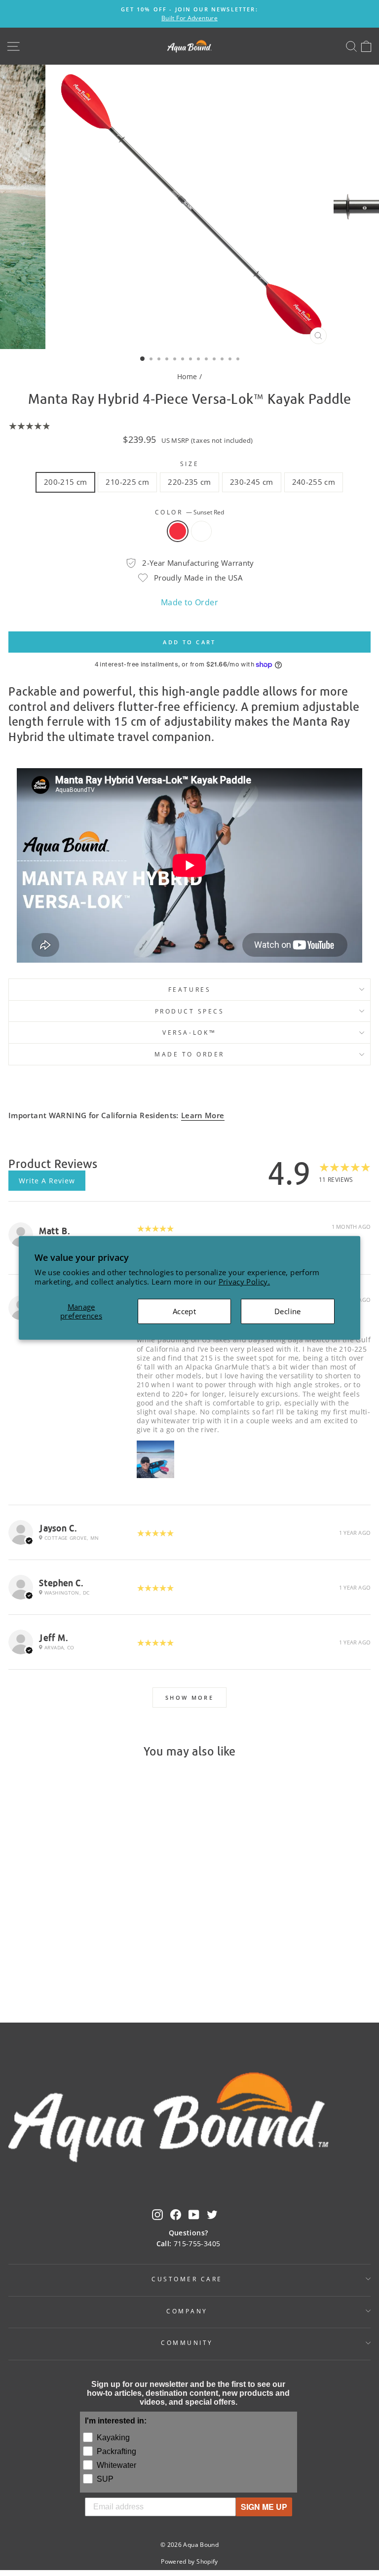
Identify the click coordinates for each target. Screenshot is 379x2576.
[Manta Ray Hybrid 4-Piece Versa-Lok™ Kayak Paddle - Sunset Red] (72, 1967)
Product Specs (190, 1011)
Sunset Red (178, 531)
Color (189, 512)
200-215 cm (66, 482)
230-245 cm (252, 482)
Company (187, 2311)
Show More (189, 1698)
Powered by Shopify (189, 2561)
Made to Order (189, 602)
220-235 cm (189, 482)
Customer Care (187, 2279)
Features (189, 989)
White (201, 531)
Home (187, 376)
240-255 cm (314, 482)
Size (189, 464)
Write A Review (47, 1181)
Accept (184, 1311)
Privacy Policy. (245, 1282)
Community (187, 2342)
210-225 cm (127, 482)
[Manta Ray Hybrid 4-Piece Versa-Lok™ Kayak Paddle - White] (84, 1967)
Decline (288, 1311)
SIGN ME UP (264, 2507)
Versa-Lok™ (189, 1032)
